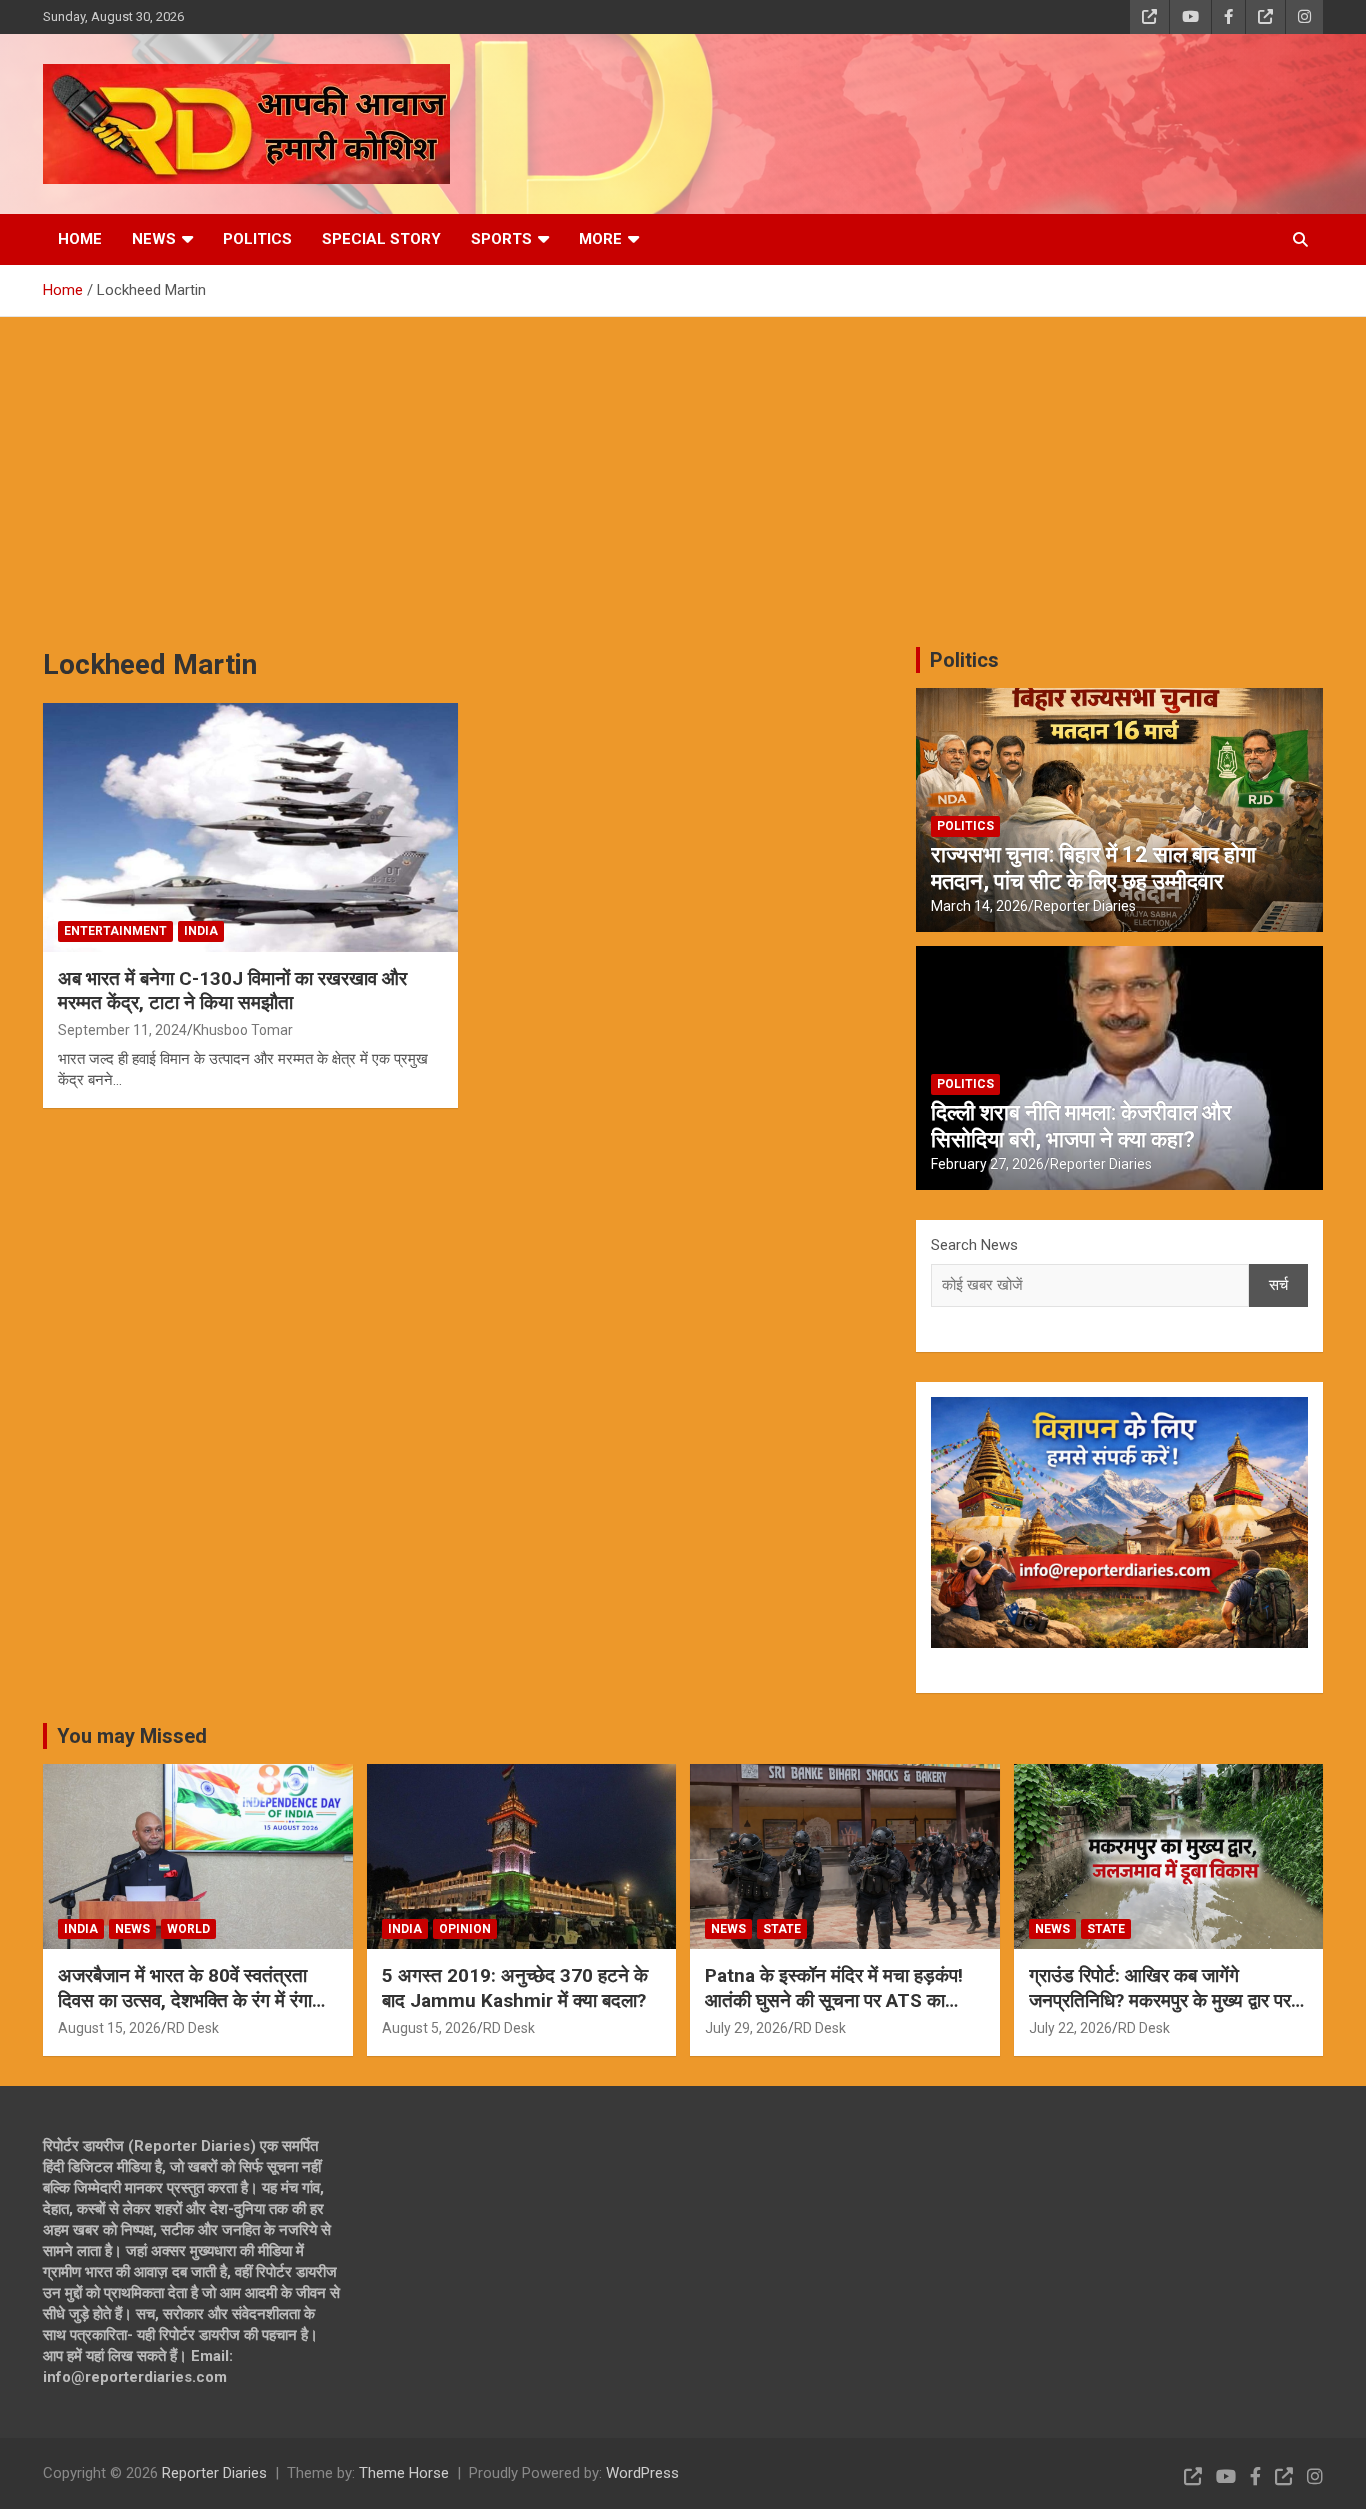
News (154, 239)
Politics (257, 239)
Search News (974, 1245)
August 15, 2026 (109, 2028)
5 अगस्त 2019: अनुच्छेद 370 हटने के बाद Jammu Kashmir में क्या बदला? (515, 1988)
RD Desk (193, 2028)
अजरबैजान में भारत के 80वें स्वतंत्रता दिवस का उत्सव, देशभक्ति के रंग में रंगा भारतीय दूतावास (185, 2000)
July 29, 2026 (746, 2028)
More (600, 239)
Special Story (381, 239)
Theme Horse (404, 2473)
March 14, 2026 (979, 906)
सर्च (1278, 1285)
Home (80, 239)
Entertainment (115, 931)
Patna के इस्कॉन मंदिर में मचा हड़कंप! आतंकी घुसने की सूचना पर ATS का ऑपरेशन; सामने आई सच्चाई (834, 2000)
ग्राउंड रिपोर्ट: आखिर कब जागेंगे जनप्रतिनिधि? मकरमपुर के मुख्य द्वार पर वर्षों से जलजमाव (1160, 2000)
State (782, 1929)
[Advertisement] (683, 467)
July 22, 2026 (1070, 2028)
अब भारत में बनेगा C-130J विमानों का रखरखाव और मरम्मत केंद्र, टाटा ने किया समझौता (232, 991)
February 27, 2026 (987, 1164)
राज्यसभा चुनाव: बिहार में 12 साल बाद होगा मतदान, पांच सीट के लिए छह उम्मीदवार (1093, 867)
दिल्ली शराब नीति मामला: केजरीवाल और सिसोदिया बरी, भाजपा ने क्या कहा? (1081, 1125)
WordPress (642, 2473)
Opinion (465, 1929)
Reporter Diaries (1085, 906)
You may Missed (132, 1736)
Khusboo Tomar (243, 1030)
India (201, 931)
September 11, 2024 (122, 1030)
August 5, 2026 (429, 2028)
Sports (501, 239)
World (188, 1929)
